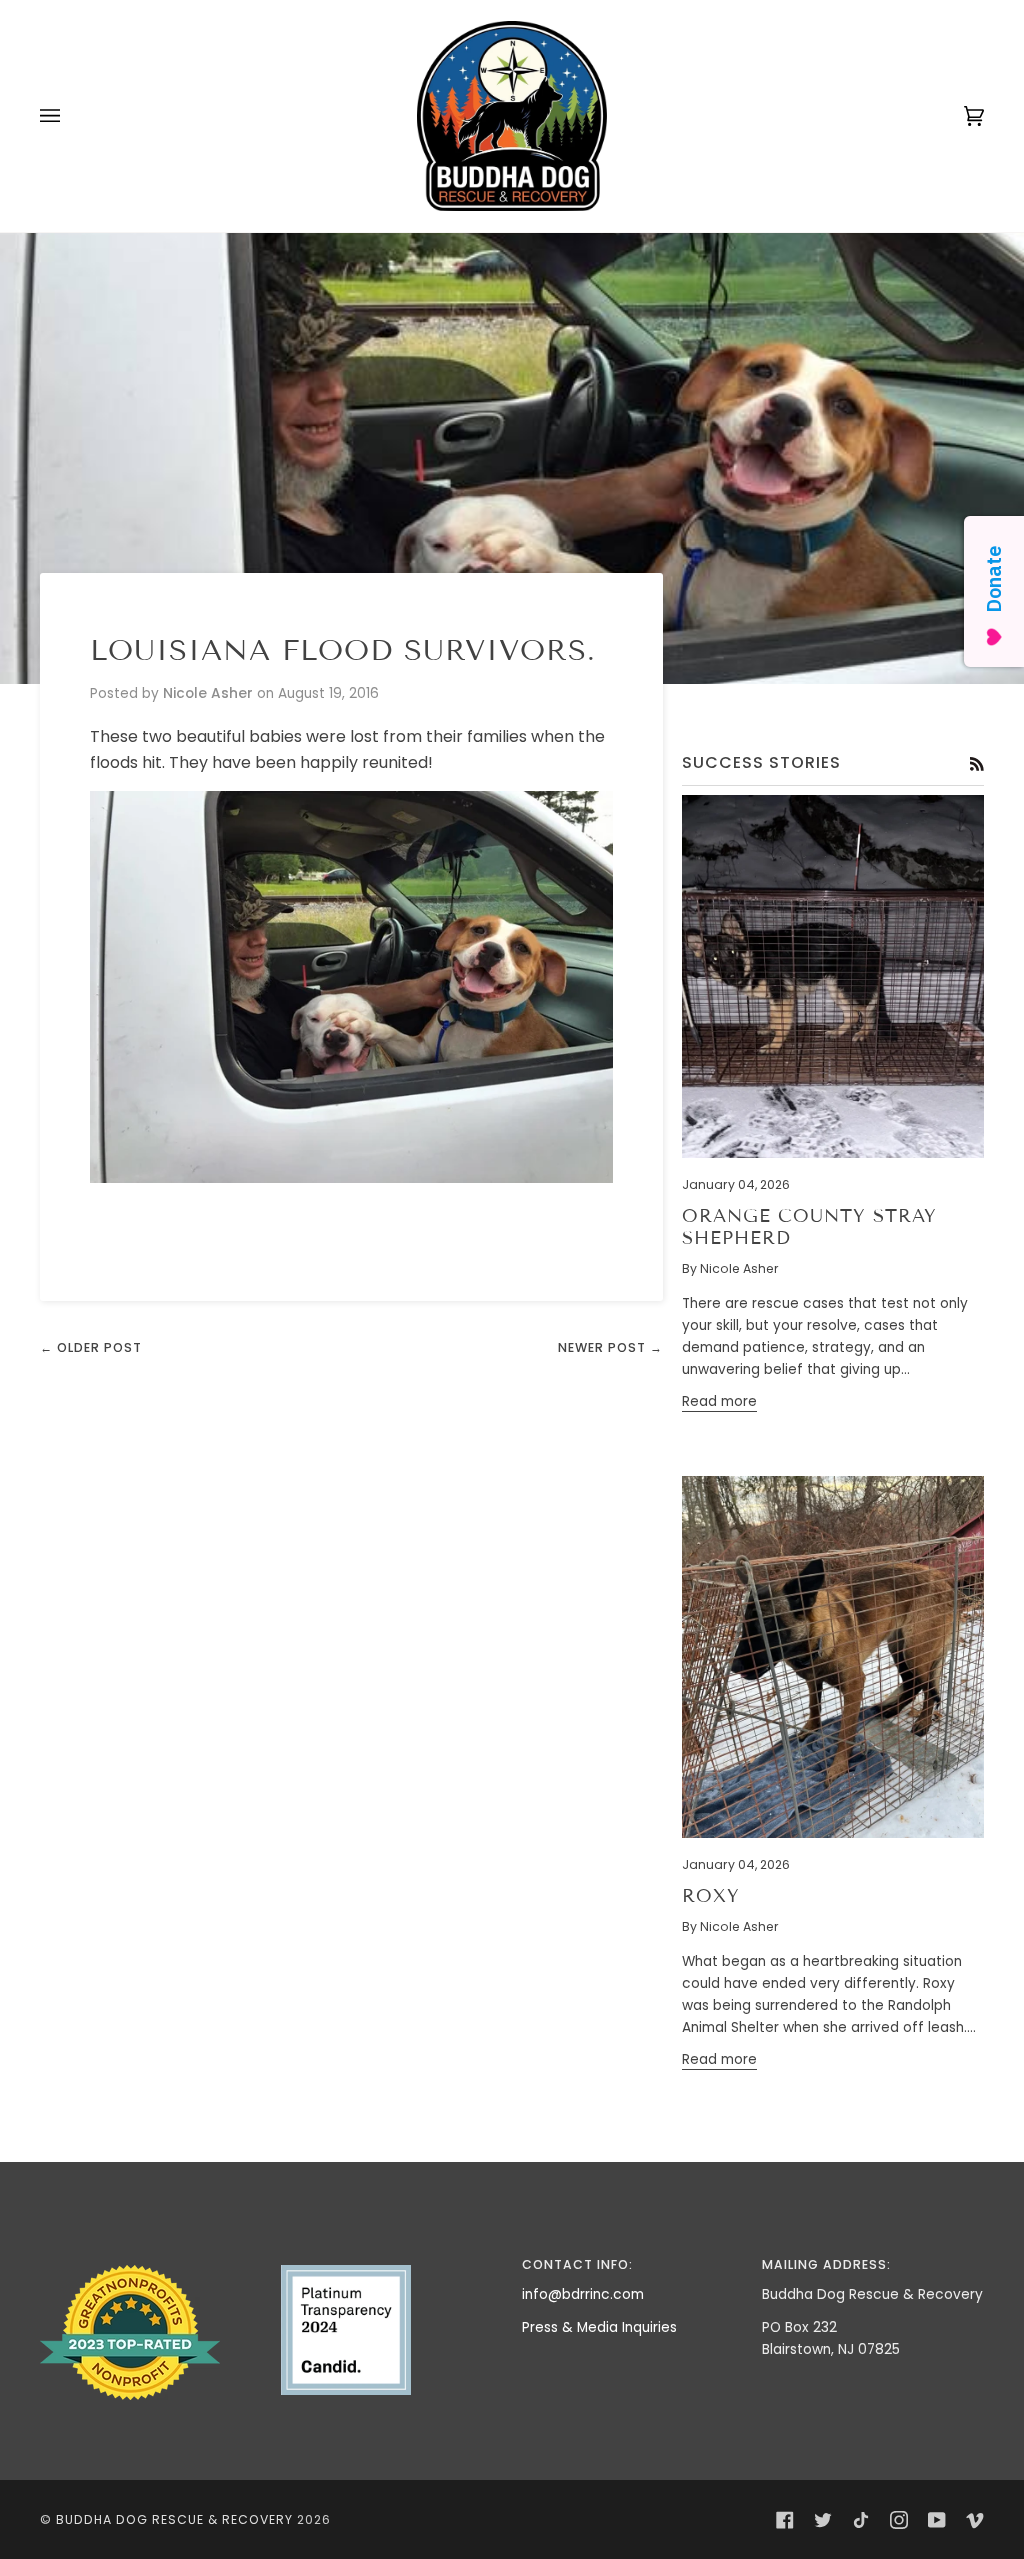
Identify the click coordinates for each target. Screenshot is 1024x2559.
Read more (719, 1401)
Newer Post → (610, 1347)
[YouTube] (937, 2520)
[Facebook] (785, 2520)
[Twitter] (823, 2520)
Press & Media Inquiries (599, 2327)
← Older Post (91, 1347)
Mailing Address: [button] (826, 2264)
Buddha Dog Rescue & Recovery (174, 2519)
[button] (151, 2260)
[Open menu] (70, 116)
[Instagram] (899, 2520)
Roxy (711, 1896)
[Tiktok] (861, 2520)
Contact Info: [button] (577, 2264)
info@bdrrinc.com (583, 2294)
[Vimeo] (975, 2520)
